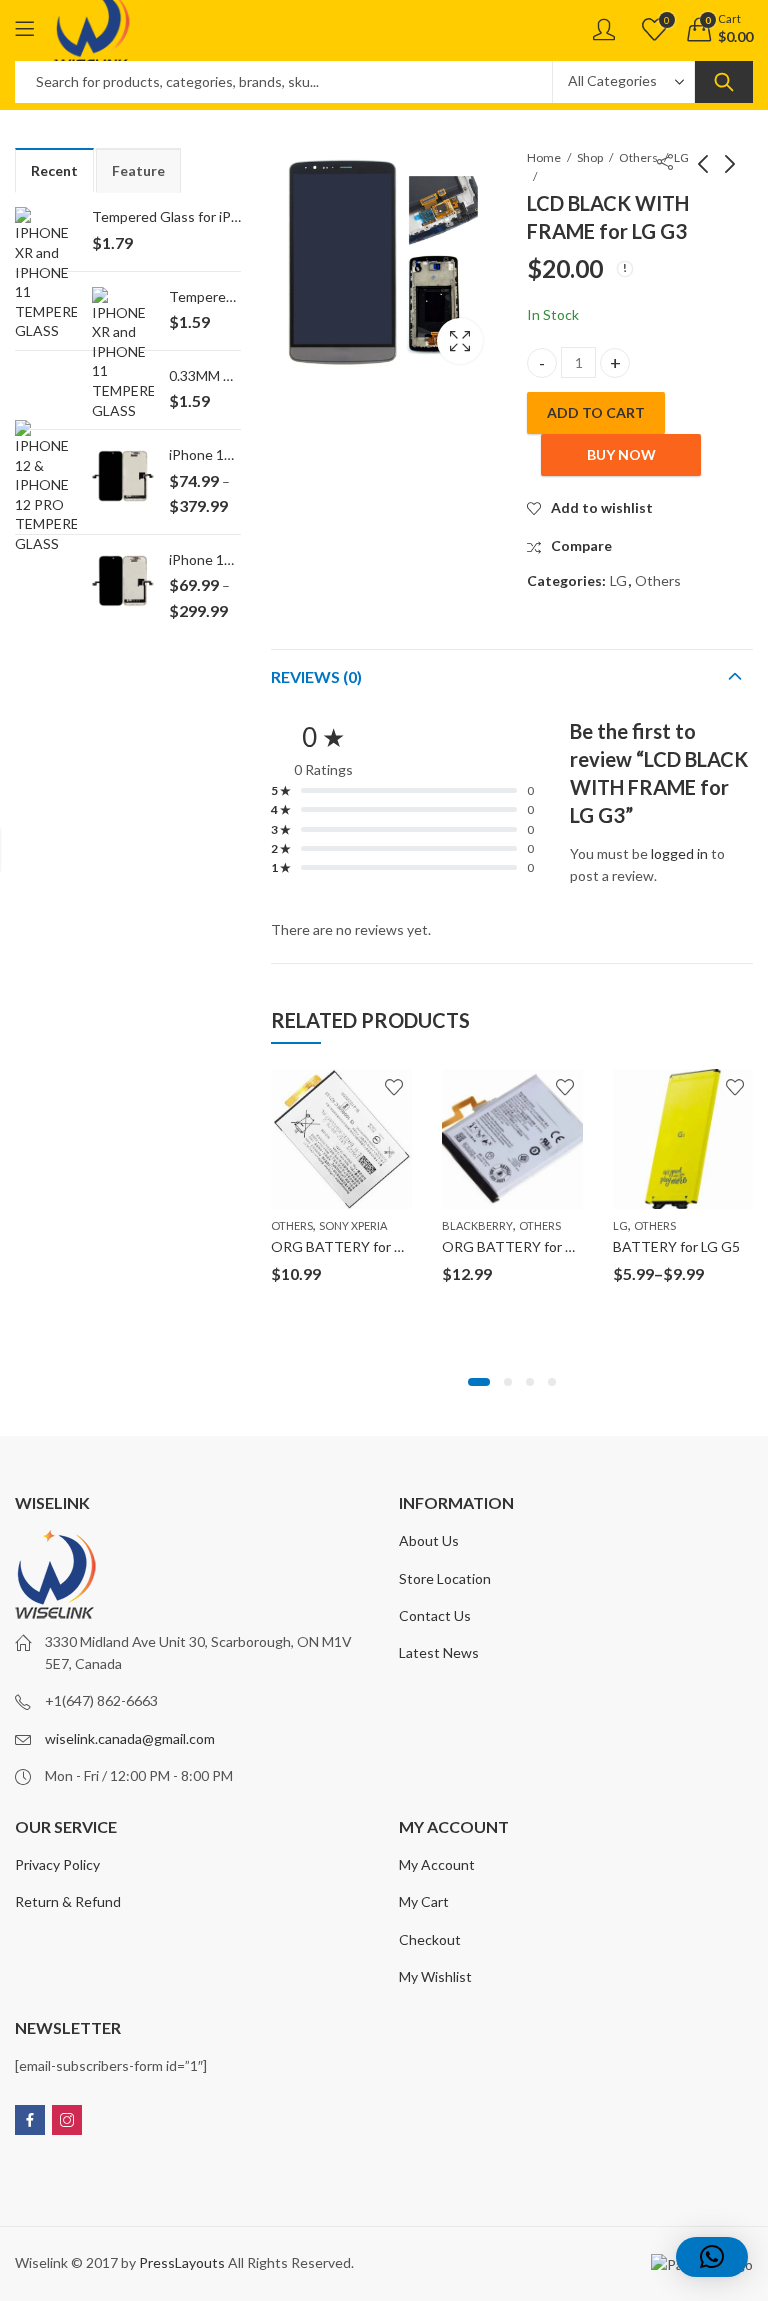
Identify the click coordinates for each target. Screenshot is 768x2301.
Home (544, 157)
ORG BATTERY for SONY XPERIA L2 (387, 1246)
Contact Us (435, 1615)
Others (638, 157)
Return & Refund (68, 1901)
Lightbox (460, 341)
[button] (479, 1382)
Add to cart (596, 412)
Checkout (430, 1939)
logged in (679, 853)
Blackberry (477, 1225)
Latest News (439, 1652)
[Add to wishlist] (394, 1087)
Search (724, 82)
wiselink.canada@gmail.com (130, 1738)
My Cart (424, 1901)
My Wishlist (435, 1976)
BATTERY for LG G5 (676, 1246)
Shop (590, 157)
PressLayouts (182, 2262)
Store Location (445, 1578)
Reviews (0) (316, 676)
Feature (138, 170)
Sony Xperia (353, 1225)
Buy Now (621, 454)
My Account (437, 1864)
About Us (429, 1540)
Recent (54, 170)
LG (618, 580)
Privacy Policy (57, 1864)
